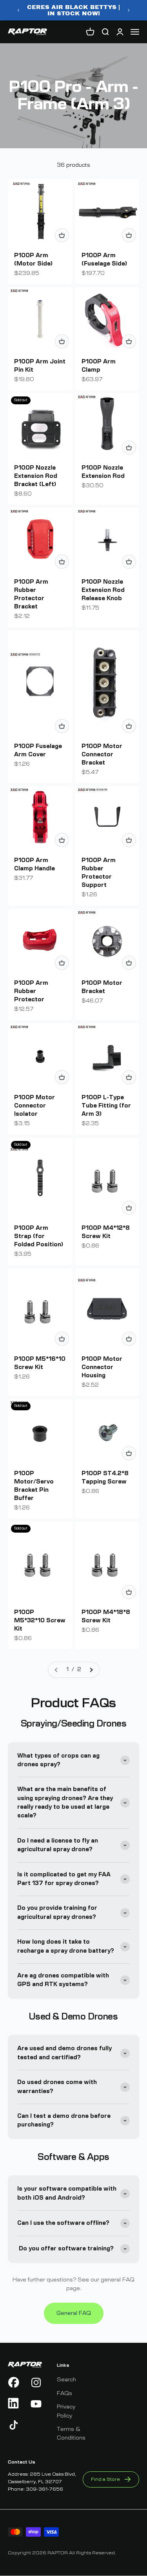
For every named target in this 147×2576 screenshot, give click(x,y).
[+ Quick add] (62, 235)
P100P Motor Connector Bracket (102, 755)
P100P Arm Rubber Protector (31, 991)
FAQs (64, 2394)
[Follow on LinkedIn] (14, 2404)
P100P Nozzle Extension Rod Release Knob (103, 590)
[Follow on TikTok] (14, 2425)
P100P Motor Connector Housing (102, 1367)
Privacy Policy (66, 2411)
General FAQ (74, 2313)
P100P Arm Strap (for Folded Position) (39, 1236)
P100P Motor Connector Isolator (34, 1106)
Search (66, 2380)
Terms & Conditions (71, 2434)
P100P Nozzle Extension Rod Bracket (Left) (36, 476)
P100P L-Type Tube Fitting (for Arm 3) (106, 1106)
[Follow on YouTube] (36, 2404)
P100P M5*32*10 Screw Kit (40, 1621)
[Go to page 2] (91, 1669)
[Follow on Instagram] (36, 2383)
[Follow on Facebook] (14, 2383)
